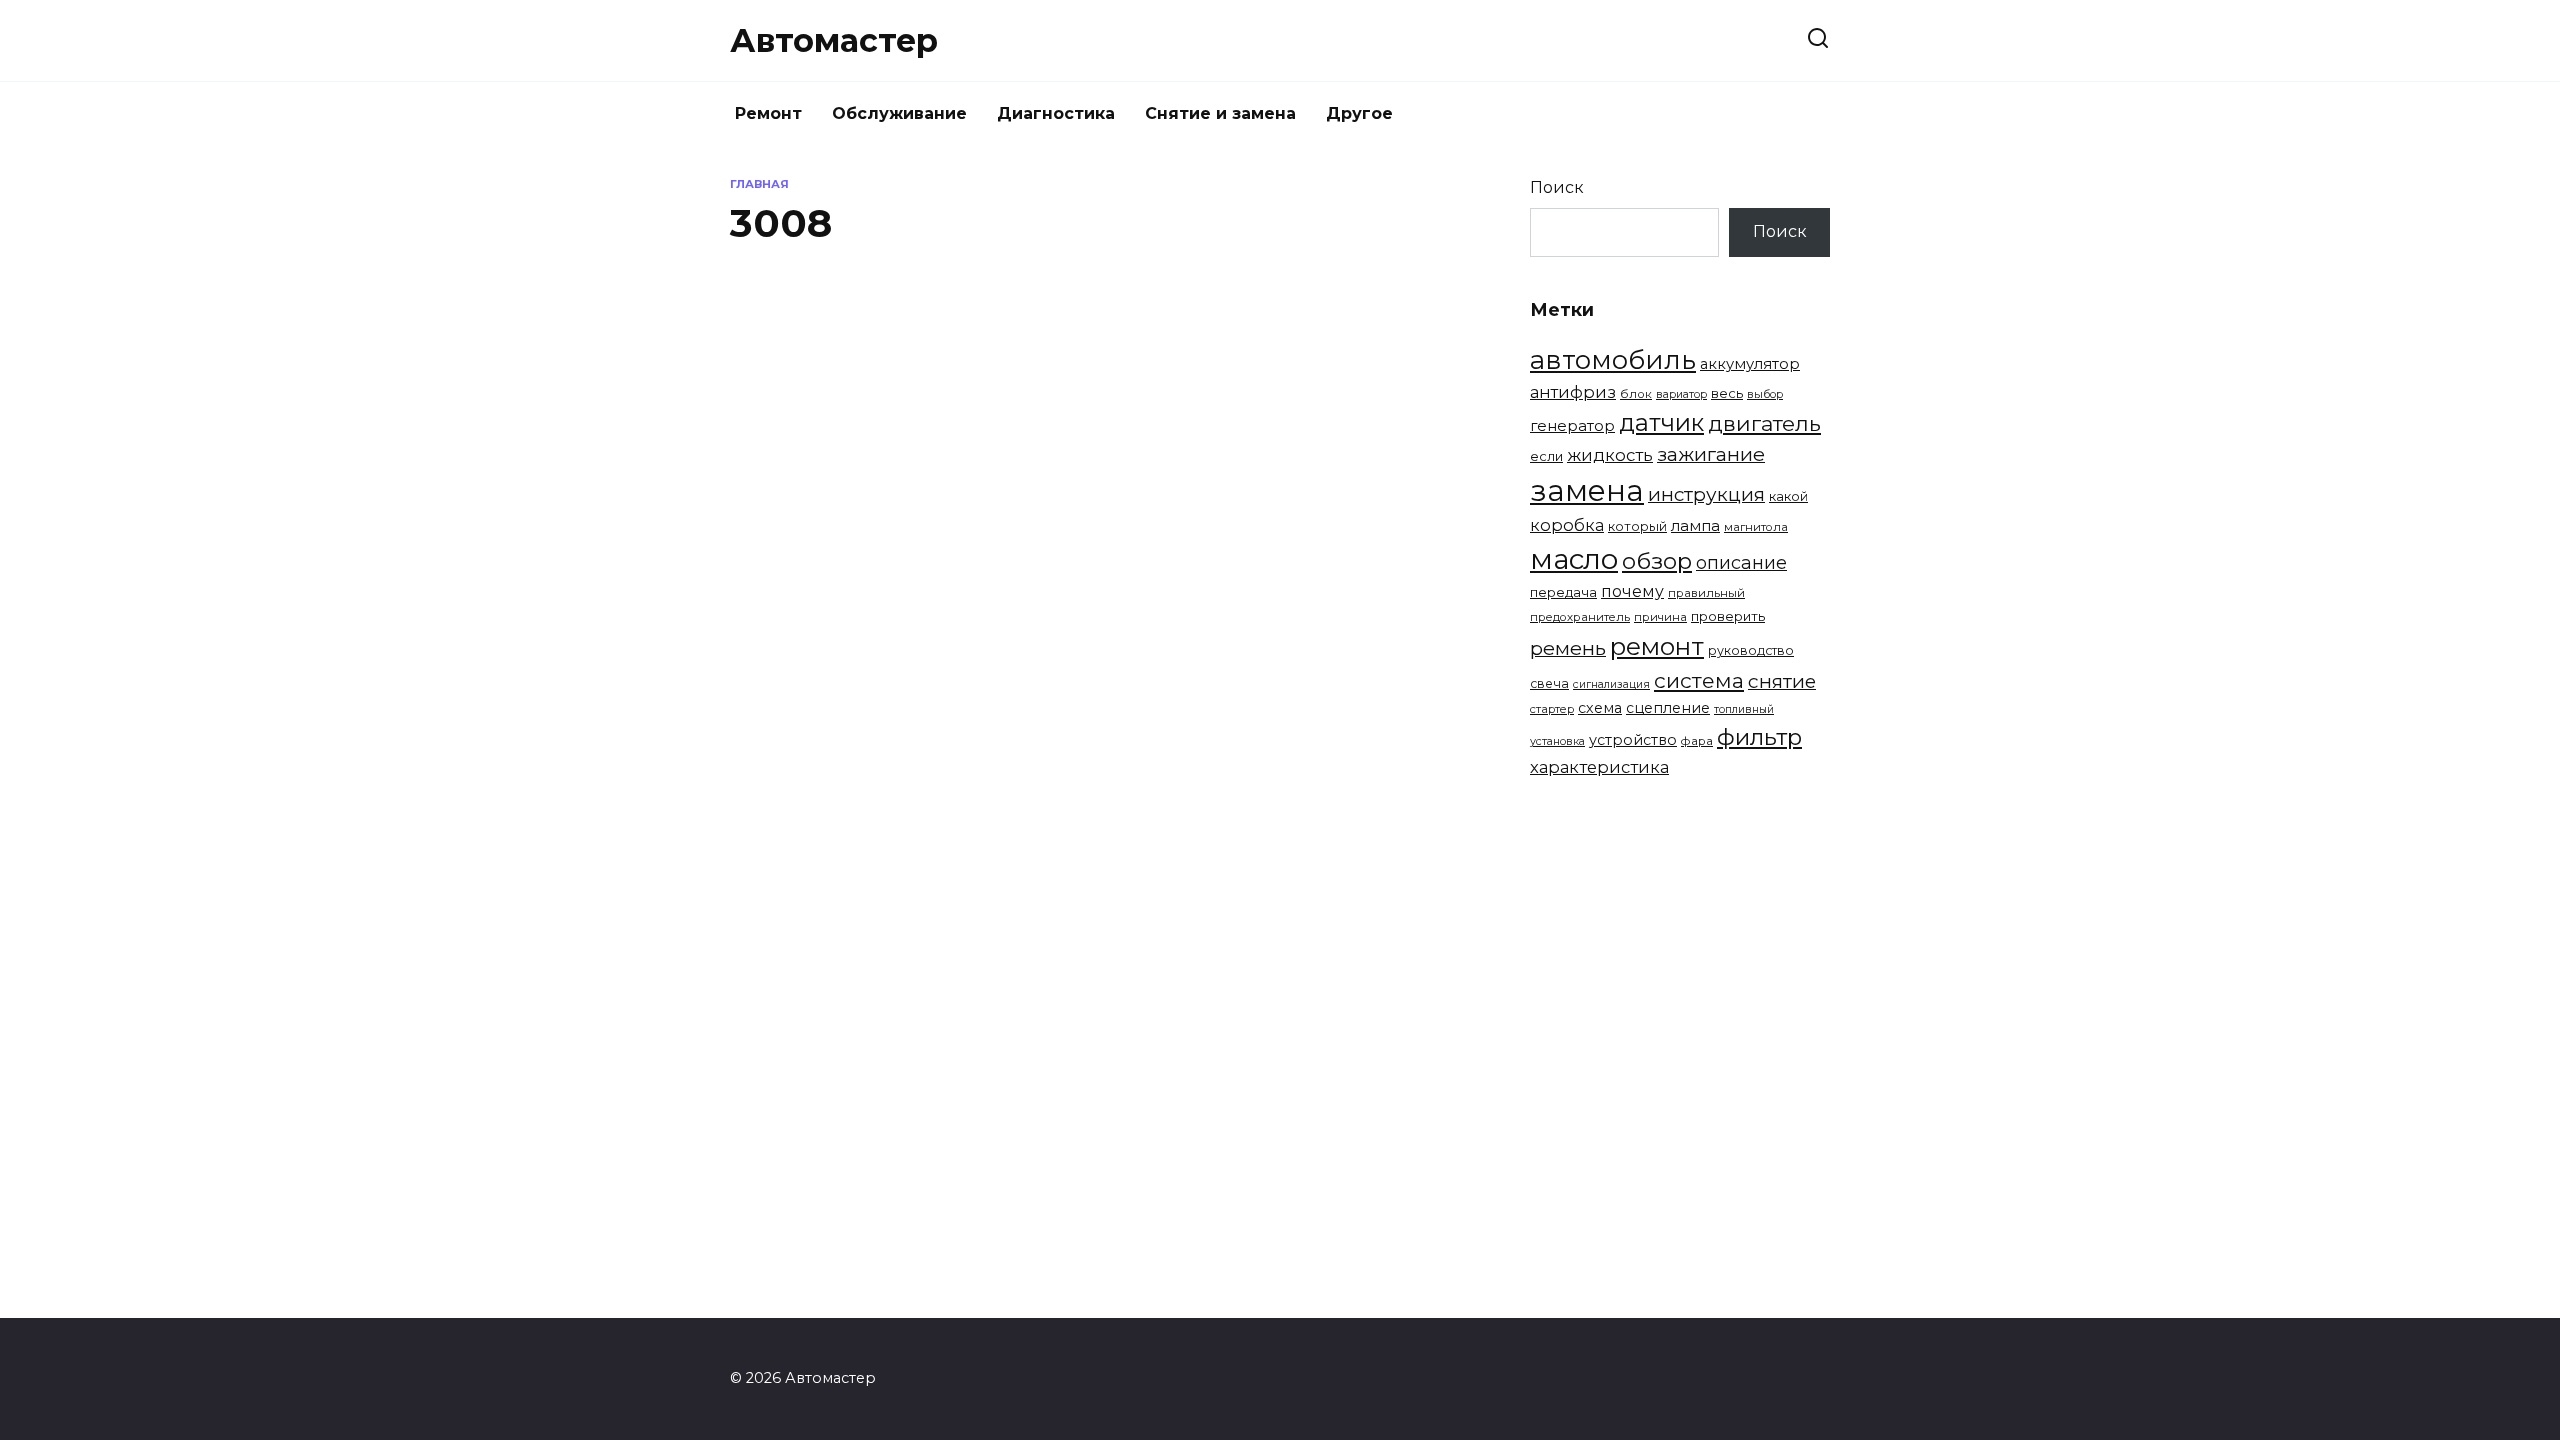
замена (1587, 490)
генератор (1572, 426)
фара (1697, 741)
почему (1632, 591)
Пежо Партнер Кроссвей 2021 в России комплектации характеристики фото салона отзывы (1275, 431)
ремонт (1657, 646)
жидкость (1610, 455)
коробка (1567, 525)
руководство (1751, 650)
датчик (1661, 422)
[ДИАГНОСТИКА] (897, 594)
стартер (1552, 709)
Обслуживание (899, 113)
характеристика (1599, 767)
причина (1660, 617)
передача (1563, 592)
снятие (1782, 681)
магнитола (1756, 527)
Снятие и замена (1220, 113)
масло (1574, 559)
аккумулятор (1750, 364)
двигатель (1764, 423)
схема (1600, 708)
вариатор (1681, 394)
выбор (1765, 394)
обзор (1657, 561)
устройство (1633, 740)
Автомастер (834, 40)
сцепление (1668, 708)
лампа (1695, 525)
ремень (1568, 648)
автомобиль (1613, 359)
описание (1741, 563)
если (1546, 456)
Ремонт (768, 113)
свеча (1549, 683)
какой (1788, 496)
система (1699, 680)
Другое (1359, 113)
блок (1636, 394)
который (1637, 526)
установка (1557, 741)
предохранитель (1580, 617)
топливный (1744, 709)
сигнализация (1611, 684)
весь (1727, 393)
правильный (1706, 593)
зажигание (1711, 454)
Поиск (1557, 187)
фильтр (1759, 737)
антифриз (1573, 392)
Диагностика (1056, 113)
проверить (1728, 616)
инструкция (1706, 494)
